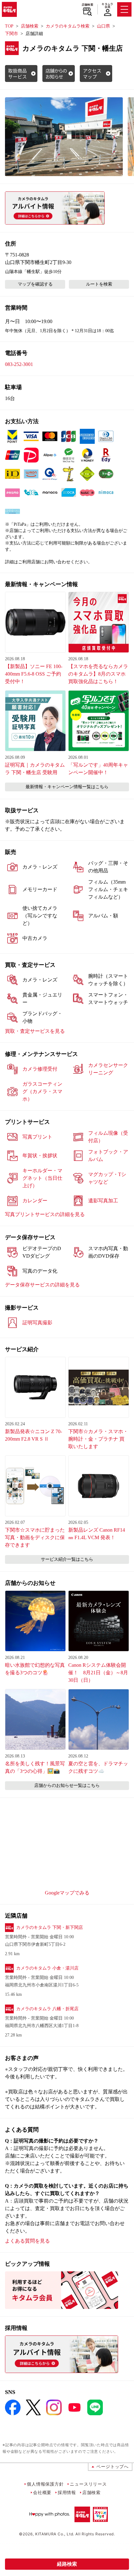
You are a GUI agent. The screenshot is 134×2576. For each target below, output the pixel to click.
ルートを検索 (99, 284)
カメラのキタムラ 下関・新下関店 (50, 1927)
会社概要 (42, 2492)
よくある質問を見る (27, 2241)
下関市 (12, 34)
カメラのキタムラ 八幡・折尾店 (47, 2009)
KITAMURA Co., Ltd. (55, 2534)
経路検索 (67, 2564)
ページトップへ (112, 2466)
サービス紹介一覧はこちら (67, 1559)
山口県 (103, 26)
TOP (9, 26)
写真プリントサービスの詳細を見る (45, 1214)
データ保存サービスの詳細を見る (42, 1285)
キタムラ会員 (107, 5)
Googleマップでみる (67, 1893)
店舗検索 (87, 5)
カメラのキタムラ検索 (68, 26)
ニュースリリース (88, 2484)
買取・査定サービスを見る (35, 1031)
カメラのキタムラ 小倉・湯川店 (47, 1968)
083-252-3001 (19, 364)
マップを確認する (35, 284)
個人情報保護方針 (45, 2484)
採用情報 (67, 2492)
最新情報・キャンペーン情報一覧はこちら (67, 787)
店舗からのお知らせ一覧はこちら (67, 1785)
